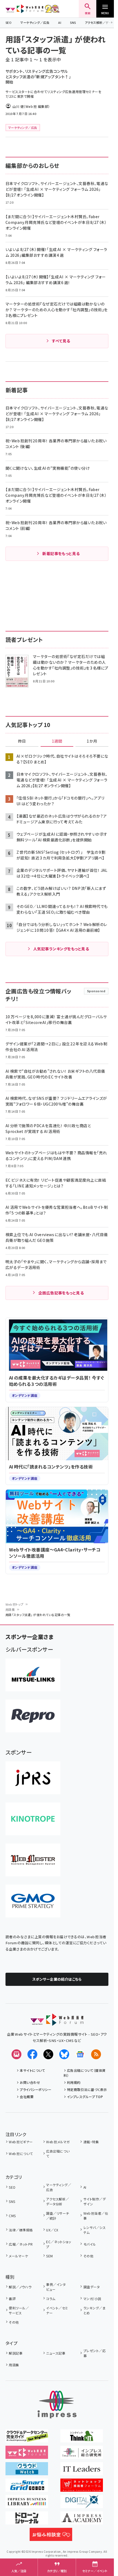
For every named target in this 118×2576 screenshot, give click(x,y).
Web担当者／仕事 (96, 2216)
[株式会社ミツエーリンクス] (33, 1675)
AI (60, 22)
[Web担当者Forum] (57, 2022)
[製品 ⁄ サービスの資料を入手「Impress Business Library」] (27, 2504)
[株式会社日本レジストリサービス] (33, 1778)
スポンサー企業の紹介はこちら (57, 1979)
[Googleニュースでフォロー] (80, 2054)
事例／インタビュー (56, 2287)
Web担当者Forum (24, 9)
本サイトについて (32, 2070)
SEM (49, 2256)
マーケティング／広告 (35, 22)
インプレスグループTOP (85, 2097)
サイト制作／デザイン (95, 2201)
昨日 (22, 741)
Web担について (21, 2154)
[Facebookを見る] (32, 2054)
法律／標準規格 (21, 2230)
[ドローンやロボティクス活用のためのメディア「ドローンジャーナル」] (27, 2521)
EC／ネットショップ (58, 2244)
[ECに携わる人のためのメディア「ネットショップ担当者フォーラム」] (82, 2488)
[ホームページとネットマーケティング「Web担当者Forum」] (27, 2455)
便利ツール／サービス (19, 2310)
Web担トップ (15, 1604)
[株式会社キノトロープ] (33, 1819)
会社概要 (27, 2097)
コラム (51, 2299)
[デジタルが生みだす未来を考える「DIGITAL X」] (82, 2504)
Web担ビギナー (21, 2142)
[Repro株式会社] (33, 1716)
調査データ (92, 2287)
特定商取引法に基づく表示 (87, 2089)
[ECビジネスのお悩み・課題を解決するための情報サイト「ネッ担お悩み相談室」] (51, 2537)
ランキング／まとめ (94, 2310)
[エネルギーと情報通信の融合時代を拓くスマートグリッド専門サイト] (27, 2488)
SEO (9, 22)
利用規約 (74, 2082)
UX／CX (52, 2230)
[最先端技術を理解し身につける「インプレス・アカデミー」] (82, 2521)
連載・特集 (91, 2142)
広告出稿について (58, 2154)
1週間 (57, 741)
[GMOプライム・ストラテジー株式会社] (33, 1901)
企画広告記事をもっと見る (61, 1293)
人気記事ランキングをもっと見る (61, 949)
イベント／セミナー (57, 2310)
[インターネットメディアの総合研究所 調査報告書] (82, 2455)
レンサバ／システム (95, 2230)
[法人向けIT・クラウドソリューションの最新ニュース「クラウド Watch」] (27, 2471)
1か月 (92, 741)
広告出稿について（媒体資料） (85, 2073)
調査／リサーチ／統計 (57, 2216)
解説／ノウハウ (20, 2287)
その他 (88, 2256)
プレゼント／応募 (95, 2353)
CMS (12, 2216)
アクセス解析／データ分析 (57, 2201)
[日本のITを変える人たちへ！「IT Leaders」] (82, 2471)
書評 (12, 2299)
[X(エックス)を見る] (48, 2054)
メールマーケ (18, 2256)
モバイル (90, 2244)
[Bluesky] (64, 2054)
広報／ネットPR (21, 2244)
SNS (73, 22)
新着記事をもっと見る (61, 553)
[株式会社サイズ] (33, 1860)
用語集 (10, 1609)
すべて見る (61, 341)
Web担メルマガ (58, 2142)
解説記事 (16, 2353)
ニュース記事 (56, 2353)
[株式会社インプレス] (57, 2405)
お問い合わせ (30, 2082)
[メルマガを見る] (16, 2054)
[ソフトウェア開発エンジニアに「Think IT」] (82, 2439)
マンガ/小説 (92, 2299)
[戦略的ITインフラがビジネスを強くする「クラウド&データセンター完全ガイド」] (27, 2439)
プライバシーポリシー (36, 2089)
